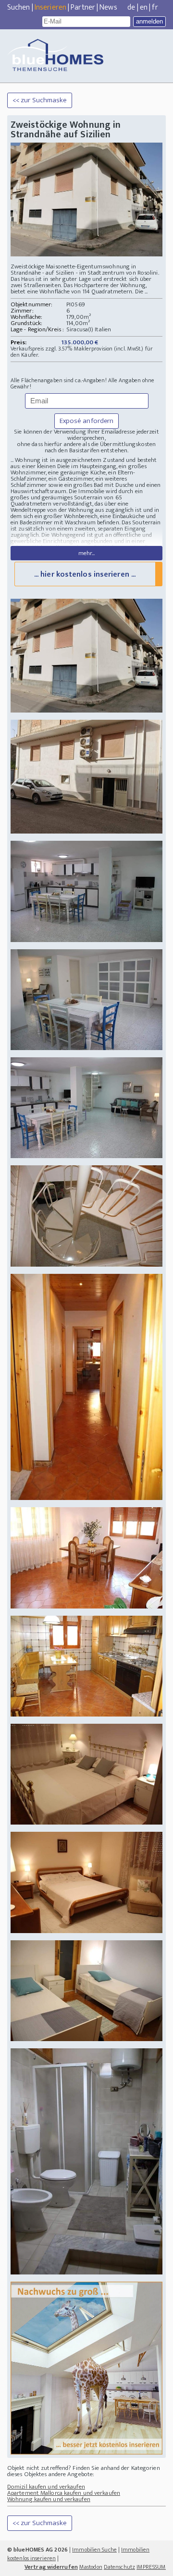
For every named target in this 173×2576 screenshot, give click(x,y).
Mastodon (91, 2567)
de (131, 7)
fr (155, 7)
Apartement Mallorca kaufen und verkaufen (64, 2493)
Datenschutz (119, 2567)
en (144, 7)
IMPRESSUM (151, 2567)
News (108, 7)
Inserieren (50, 7)
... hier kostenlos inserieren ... (85, 574)
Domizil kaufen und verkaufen (46, 2487)
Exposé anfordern (87, 421)
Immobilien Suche (94, 2550)
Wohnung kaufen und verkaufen (49, 2499)
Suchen (19, 7)
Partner (83, 7)
